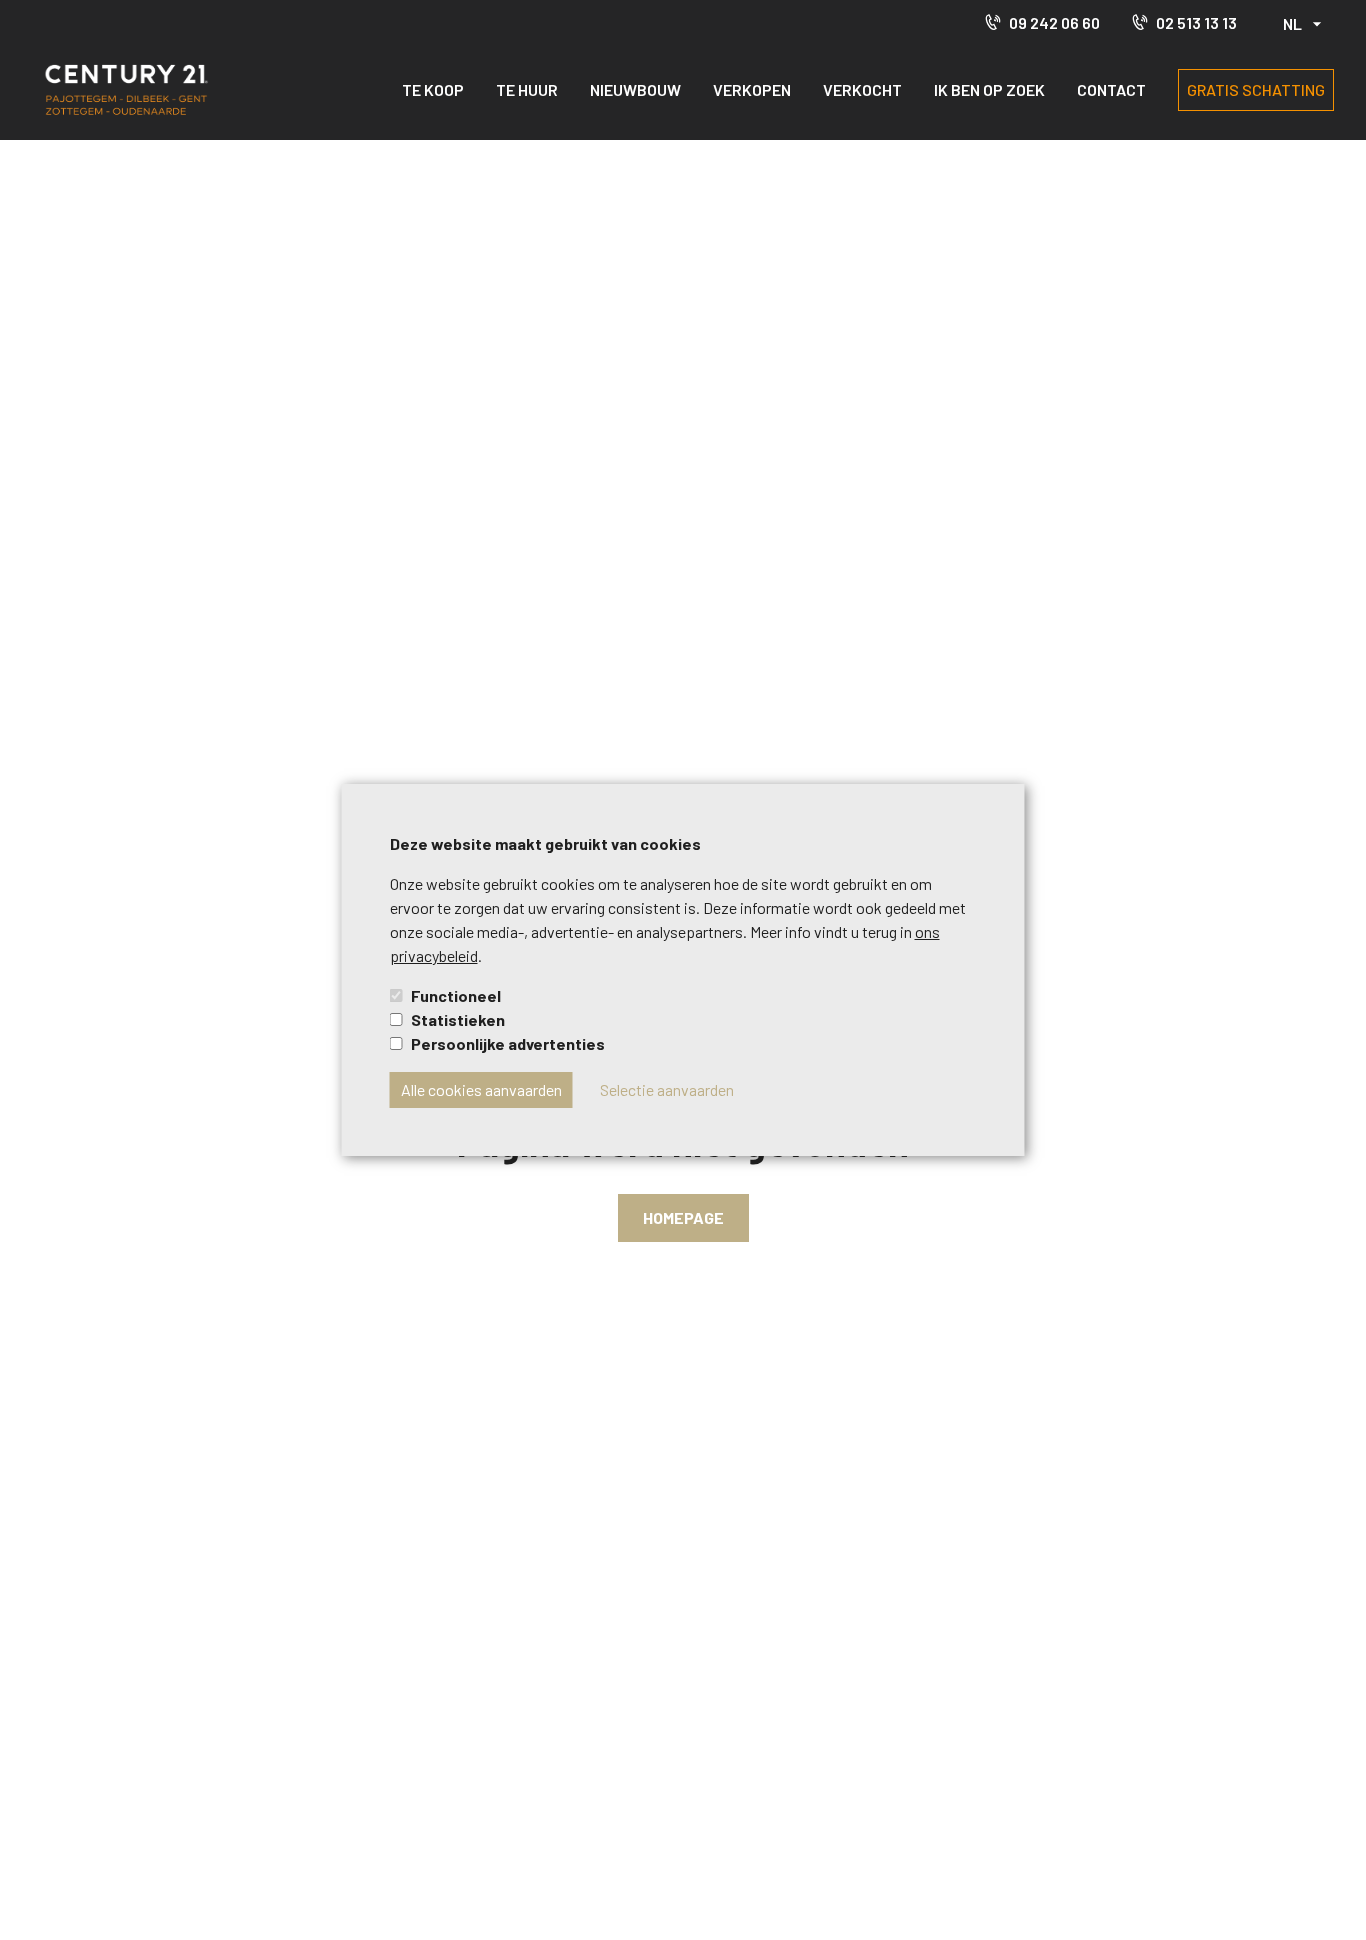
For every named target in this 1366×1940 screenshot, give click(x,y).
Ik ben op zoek (989, 89)
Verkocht (862, 89)
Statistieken (458, 1019)
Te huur (527, 89)
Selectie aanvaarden (667, 1089)
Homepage (683, 1217)
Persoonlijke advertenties (508, 1043)
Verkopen (752, 89)
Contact (1111, 89)
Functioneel (456, 995)
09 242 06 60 (1054, 22)
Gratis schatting (1256, 89)
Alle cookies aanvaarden (481, 1089)
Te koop (433, 89)
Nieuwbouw (635, 89)
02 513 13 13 (1196, 22)
